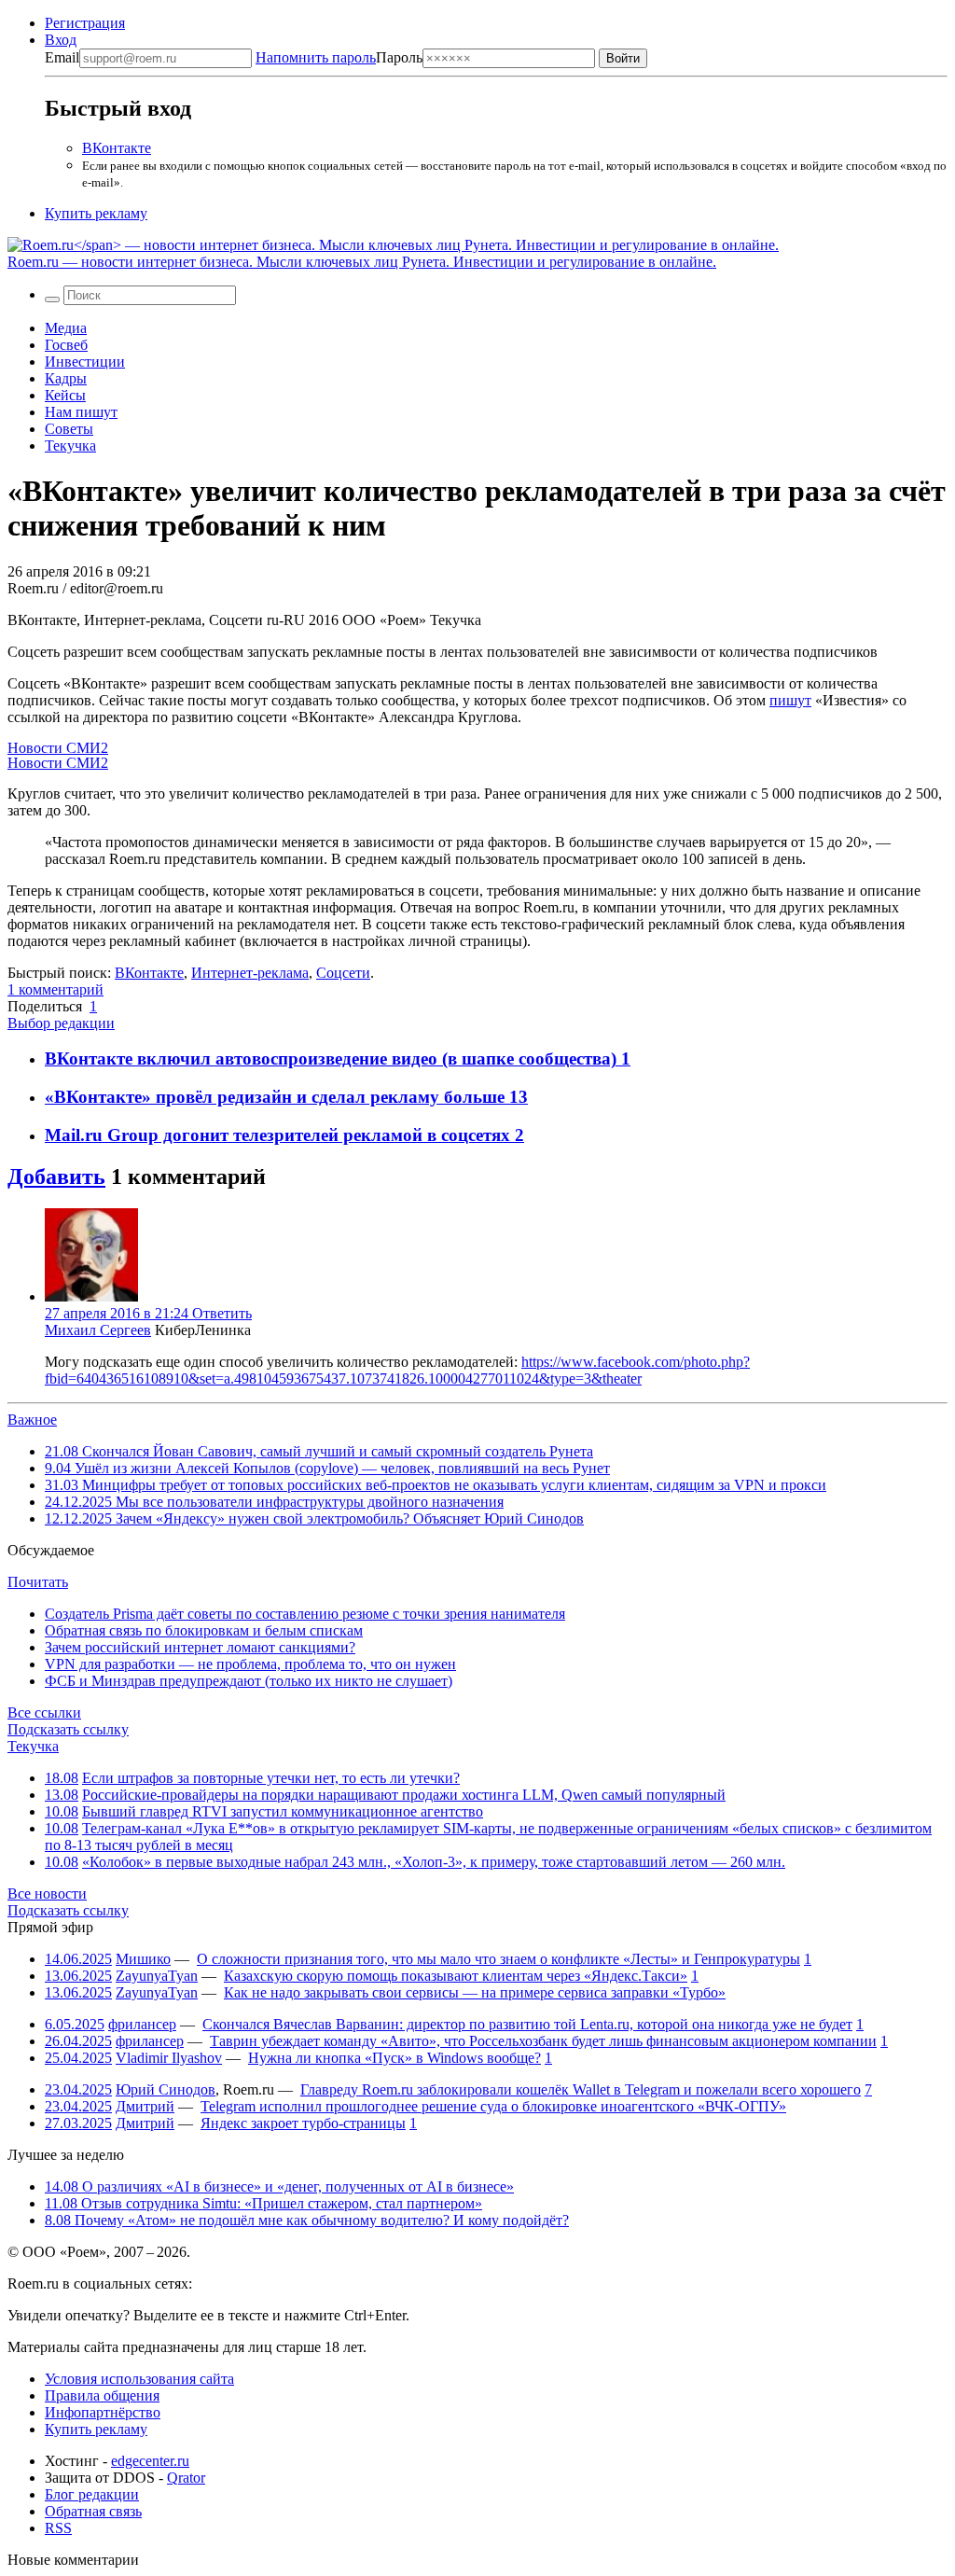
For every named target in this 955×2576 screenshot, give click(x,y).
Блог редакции (92, 2494)
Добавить (56, 1177)
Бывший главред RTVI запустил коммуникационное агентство (283, 1811)
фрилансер (142, 2024)
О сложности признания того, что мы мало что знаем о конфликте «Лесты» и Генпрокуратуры (498, 1959)
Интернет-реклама (250, 973)
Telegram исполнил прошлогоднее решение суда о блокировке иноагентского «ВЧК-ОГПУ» (493, 2106)
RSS (58, 2528)
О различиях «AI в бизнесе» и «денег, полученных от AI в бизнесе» (279, 2186)
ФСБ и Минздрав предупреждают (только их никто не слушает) (249, 1681)
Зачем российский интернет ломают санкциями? (200, 1647)
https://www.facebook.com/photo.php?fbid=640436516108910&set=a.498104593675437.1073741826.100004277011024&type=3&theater (397, 1370)
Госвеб (66, 345)
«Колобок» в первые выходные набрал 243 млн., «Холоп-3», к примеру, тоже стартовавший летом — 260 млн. (434, 1862)
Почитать (38, 1582)
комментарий (55, 989)
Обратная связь (93, 2511)
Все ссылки (44, 1713)
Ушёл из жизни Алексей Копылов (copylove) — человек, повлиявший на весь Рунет (327, 1468)
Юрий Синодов (166, 2089)
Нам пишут (81, 412)
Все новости (47, 1894)
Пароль (339, 57)
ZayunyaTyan (157, 1976)
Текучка (70, 446)
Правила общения (102, 2395)
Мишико (143, 1959)
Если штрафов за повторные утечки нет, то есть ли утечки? (271, 1778)
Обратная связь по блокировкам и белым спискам (204, 1630)
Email (62, 57)
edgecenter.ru (150, 2461)
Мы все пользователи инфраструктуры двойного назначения (274, 1502)
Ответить (222, 1313)
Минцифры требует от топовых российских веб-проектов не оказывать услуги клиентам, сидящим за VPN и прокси (436, 1485)
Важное (32, 1420)
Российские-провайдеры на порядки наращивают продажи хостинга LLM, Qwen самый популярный (404, 1795)
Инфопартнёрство (103, 2412)
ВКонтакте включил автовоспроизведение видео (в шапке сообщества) (333, 1058)
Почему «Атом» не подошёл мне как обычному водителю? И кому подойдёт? (307, 2220)
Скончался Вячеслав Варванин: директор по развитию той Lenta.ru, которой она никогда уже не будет (527, 2024)
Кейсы (65, 395)
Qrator (186, 2478)
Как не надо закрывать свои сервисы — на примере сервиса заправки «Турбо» (475, 1992)
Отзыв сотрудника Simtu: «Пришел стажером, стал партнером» (263, 2203)
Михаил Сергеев (98, 1330)
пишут (790, 700)
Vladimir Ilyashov (169, 2058)
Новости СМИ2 (58, 748)
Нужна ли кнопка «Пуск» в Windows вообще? (394, 2058)
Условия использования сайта (139, 2379)
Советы (69, 429)
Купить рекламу (96, 213)
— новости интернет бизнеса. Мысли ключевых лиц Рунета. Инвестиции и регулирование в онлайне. (362, 262)
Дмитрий (145, 2106)
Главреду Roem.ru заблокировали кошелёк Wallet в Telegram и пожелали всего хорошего (581, 2089)
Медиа (66, 328)
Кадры (66, 378)
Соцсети (343, 973)
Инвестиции (85, 362)
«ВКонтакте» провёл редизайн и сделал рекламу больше (277, 1097)
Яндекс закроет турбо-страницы (303, 2123)
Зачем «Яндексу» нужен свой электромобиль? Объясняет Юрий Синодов (314, 1518)
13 (519, 1097)
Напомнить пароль (316, 57)
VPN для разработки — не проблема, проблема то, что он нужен (250, 1664)
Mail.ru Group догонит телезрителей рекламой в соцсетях (280, 1135)
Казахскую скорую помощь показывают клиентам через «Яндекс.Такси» (456, 1976)
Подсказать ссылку (68, 1729)
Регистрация (85, 23)
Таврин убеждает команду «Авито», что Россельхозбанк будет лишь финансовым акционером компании (543, 2041)
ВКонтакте (117, 148)
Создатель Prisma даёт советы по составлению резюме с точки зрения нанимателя (305, 1614)
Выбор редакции (61, 1023)
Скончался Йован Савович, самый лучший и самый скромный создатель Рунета (319, 1451)
